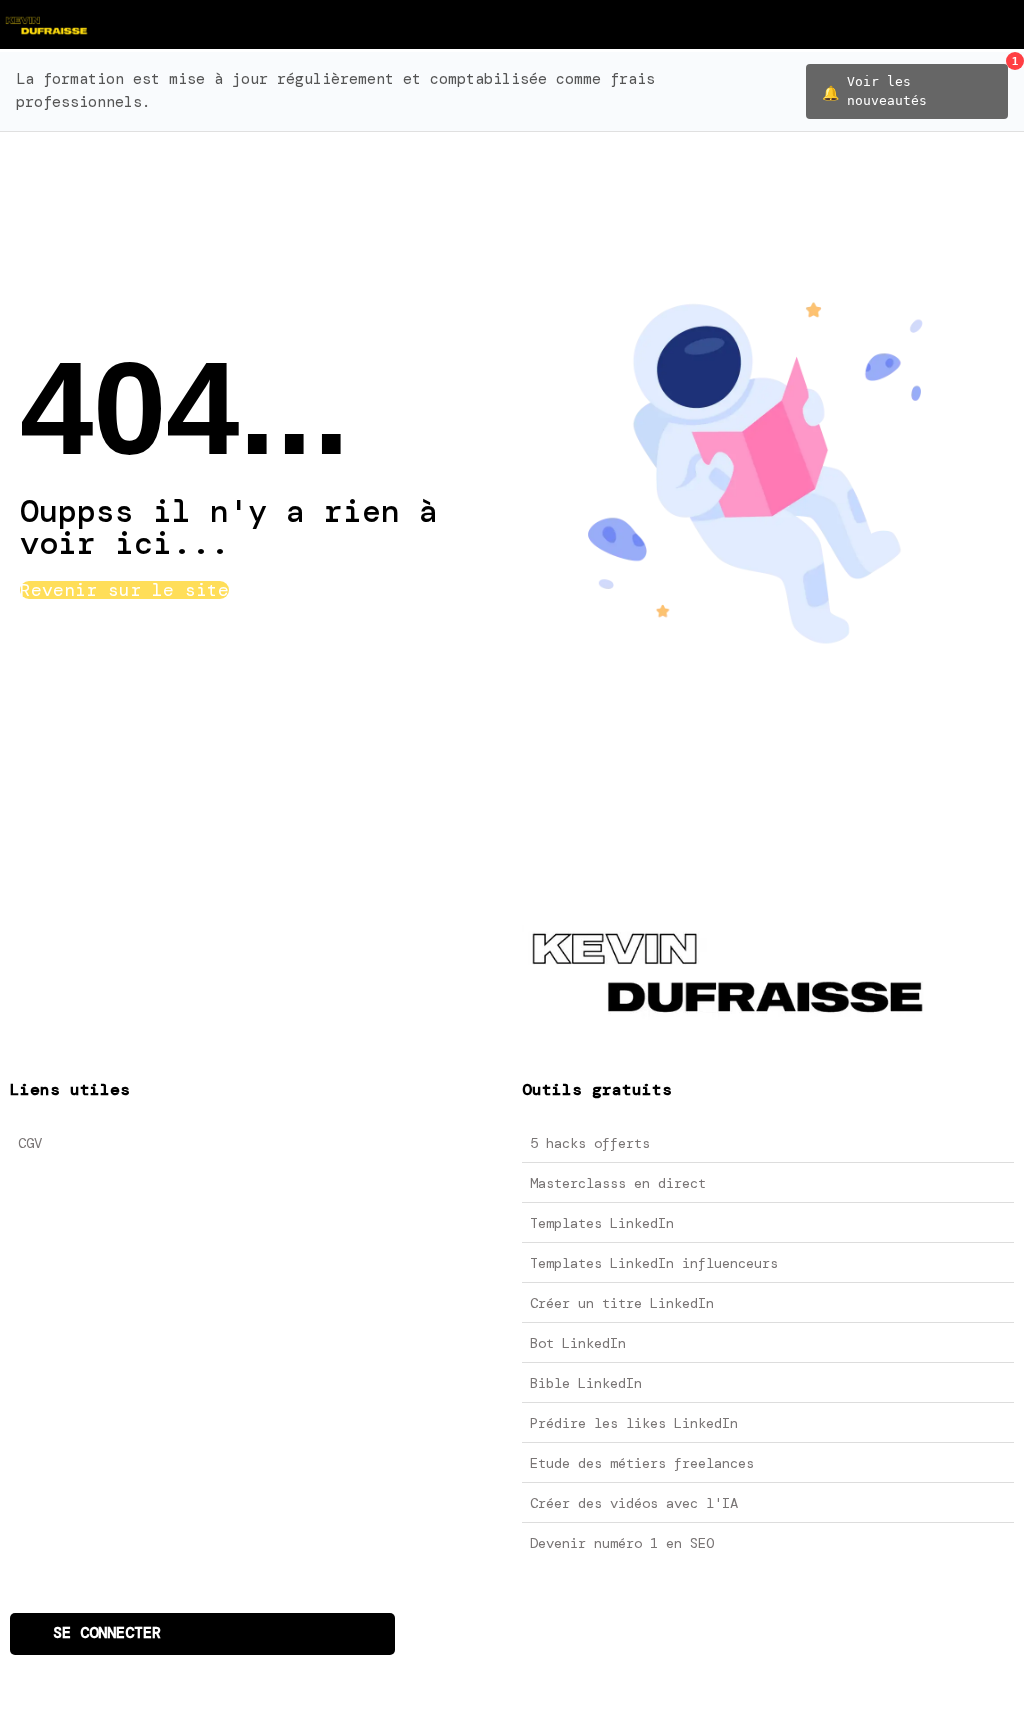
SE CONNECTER (107, 1633)
